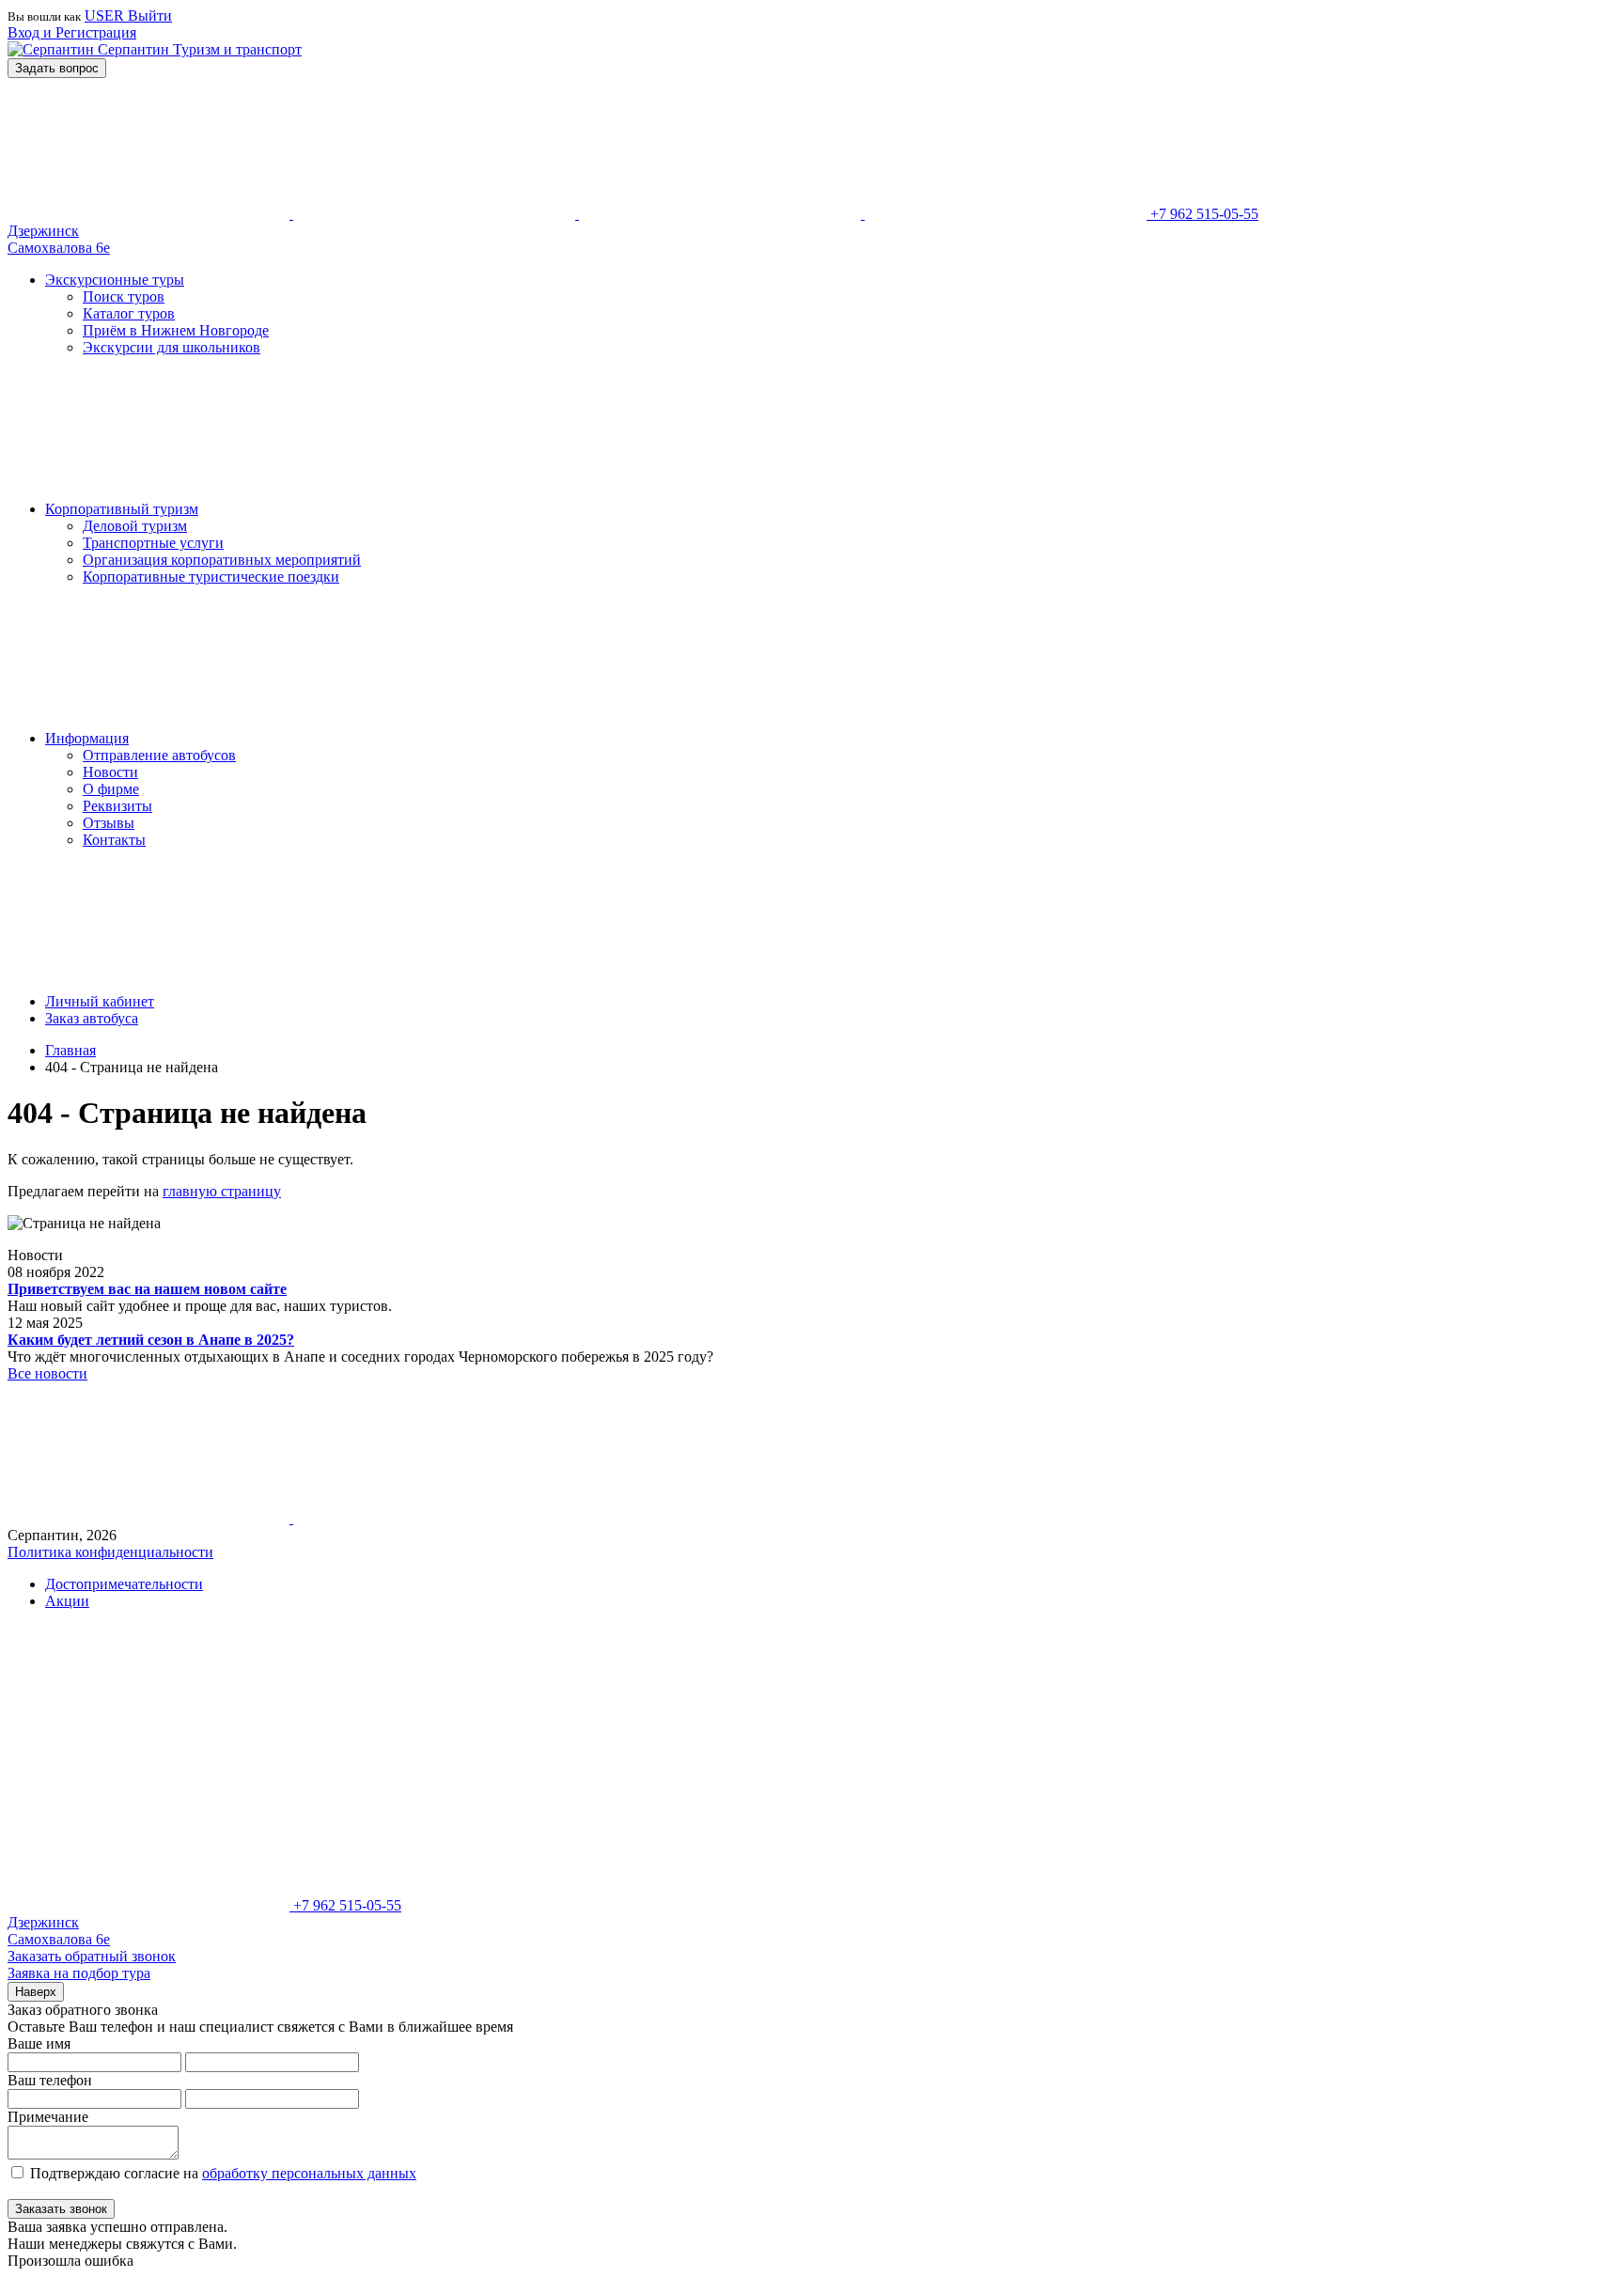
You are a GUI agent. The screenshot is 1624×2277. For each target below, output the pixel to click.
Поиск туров (124, 296)
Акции (67, 1601)
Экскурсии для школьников (172, 347)
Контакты (114, 840)
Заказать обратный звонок (92, 1956)
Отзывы (109, 823)
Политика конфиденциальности (110, 1552)
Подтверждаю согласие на (223, 2173)
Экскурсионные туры (115, 280)
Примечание (48, 2117)
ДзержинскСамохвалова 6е (59, 239)
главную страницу (222, 1191)
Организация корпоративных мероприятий (222, 560)
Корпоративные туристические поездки (211, 577)
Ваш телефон (50, 2080)
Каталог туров (129, 313)
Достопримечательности (124, 1584)
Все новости (47, 1373)
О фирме (111, 789)
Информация (87, 738)
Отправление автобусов (159, 755)
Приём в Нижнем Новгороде (176, 330)
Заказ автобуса (92, 1018)
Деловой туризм (135, 526)
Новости (110, 772)
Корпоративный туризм (122, 509)
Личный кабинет (100, 1001)
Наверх (36, 1992)
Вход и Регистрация (72, 32)
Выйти (150, 16)
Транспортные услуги (153, 543)
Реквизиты (117, 806)
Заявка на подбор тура (79, 1973)
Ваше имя (39, 2043)
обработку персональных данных (309, 2173)
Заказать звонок (61, 2209)
